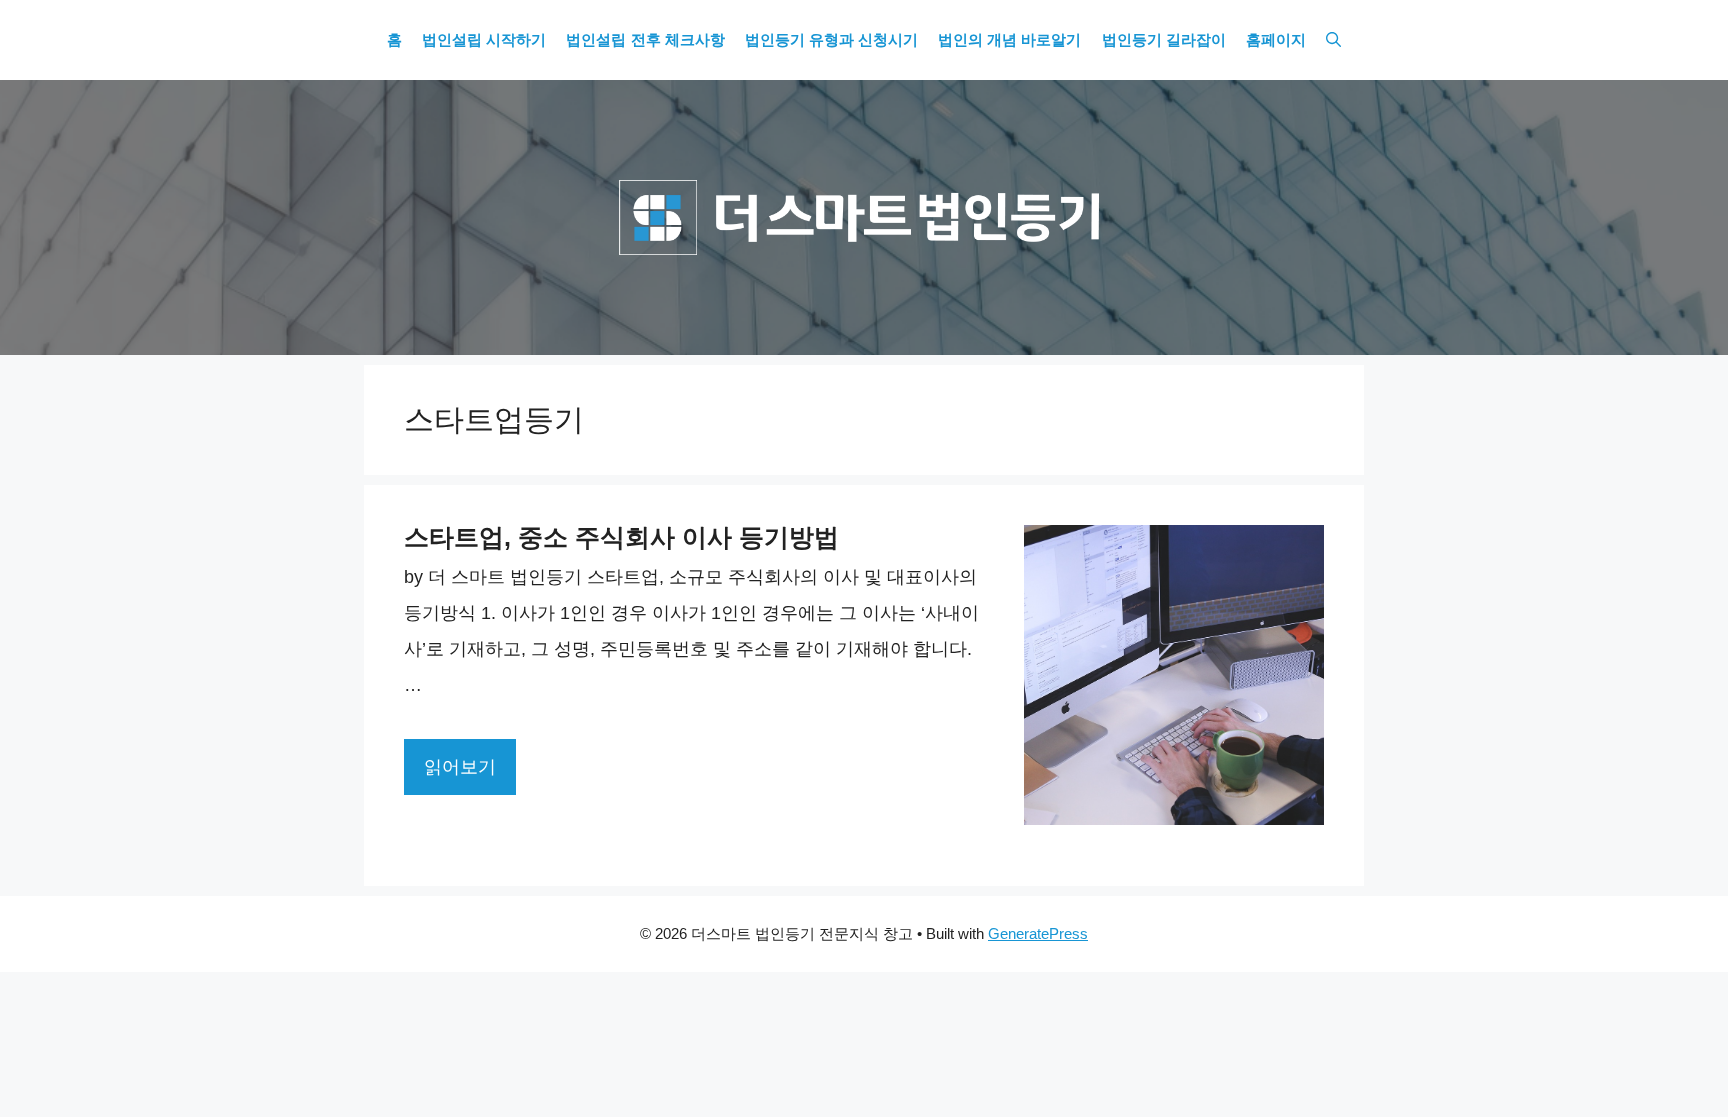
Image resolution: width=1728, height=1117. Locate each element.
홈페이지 (1276, 40)
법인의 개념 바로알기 (1009, 40)
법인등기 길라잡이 (1164, 40)
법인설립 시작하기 (484, 40)
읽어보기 (460, 767)
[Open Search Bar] (1333, 40)
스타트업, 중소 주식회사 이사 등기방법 (621, 537)
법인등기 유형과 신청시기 (831, 40)
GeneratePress (1038, 933)
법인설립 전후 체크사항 (645, 40)
